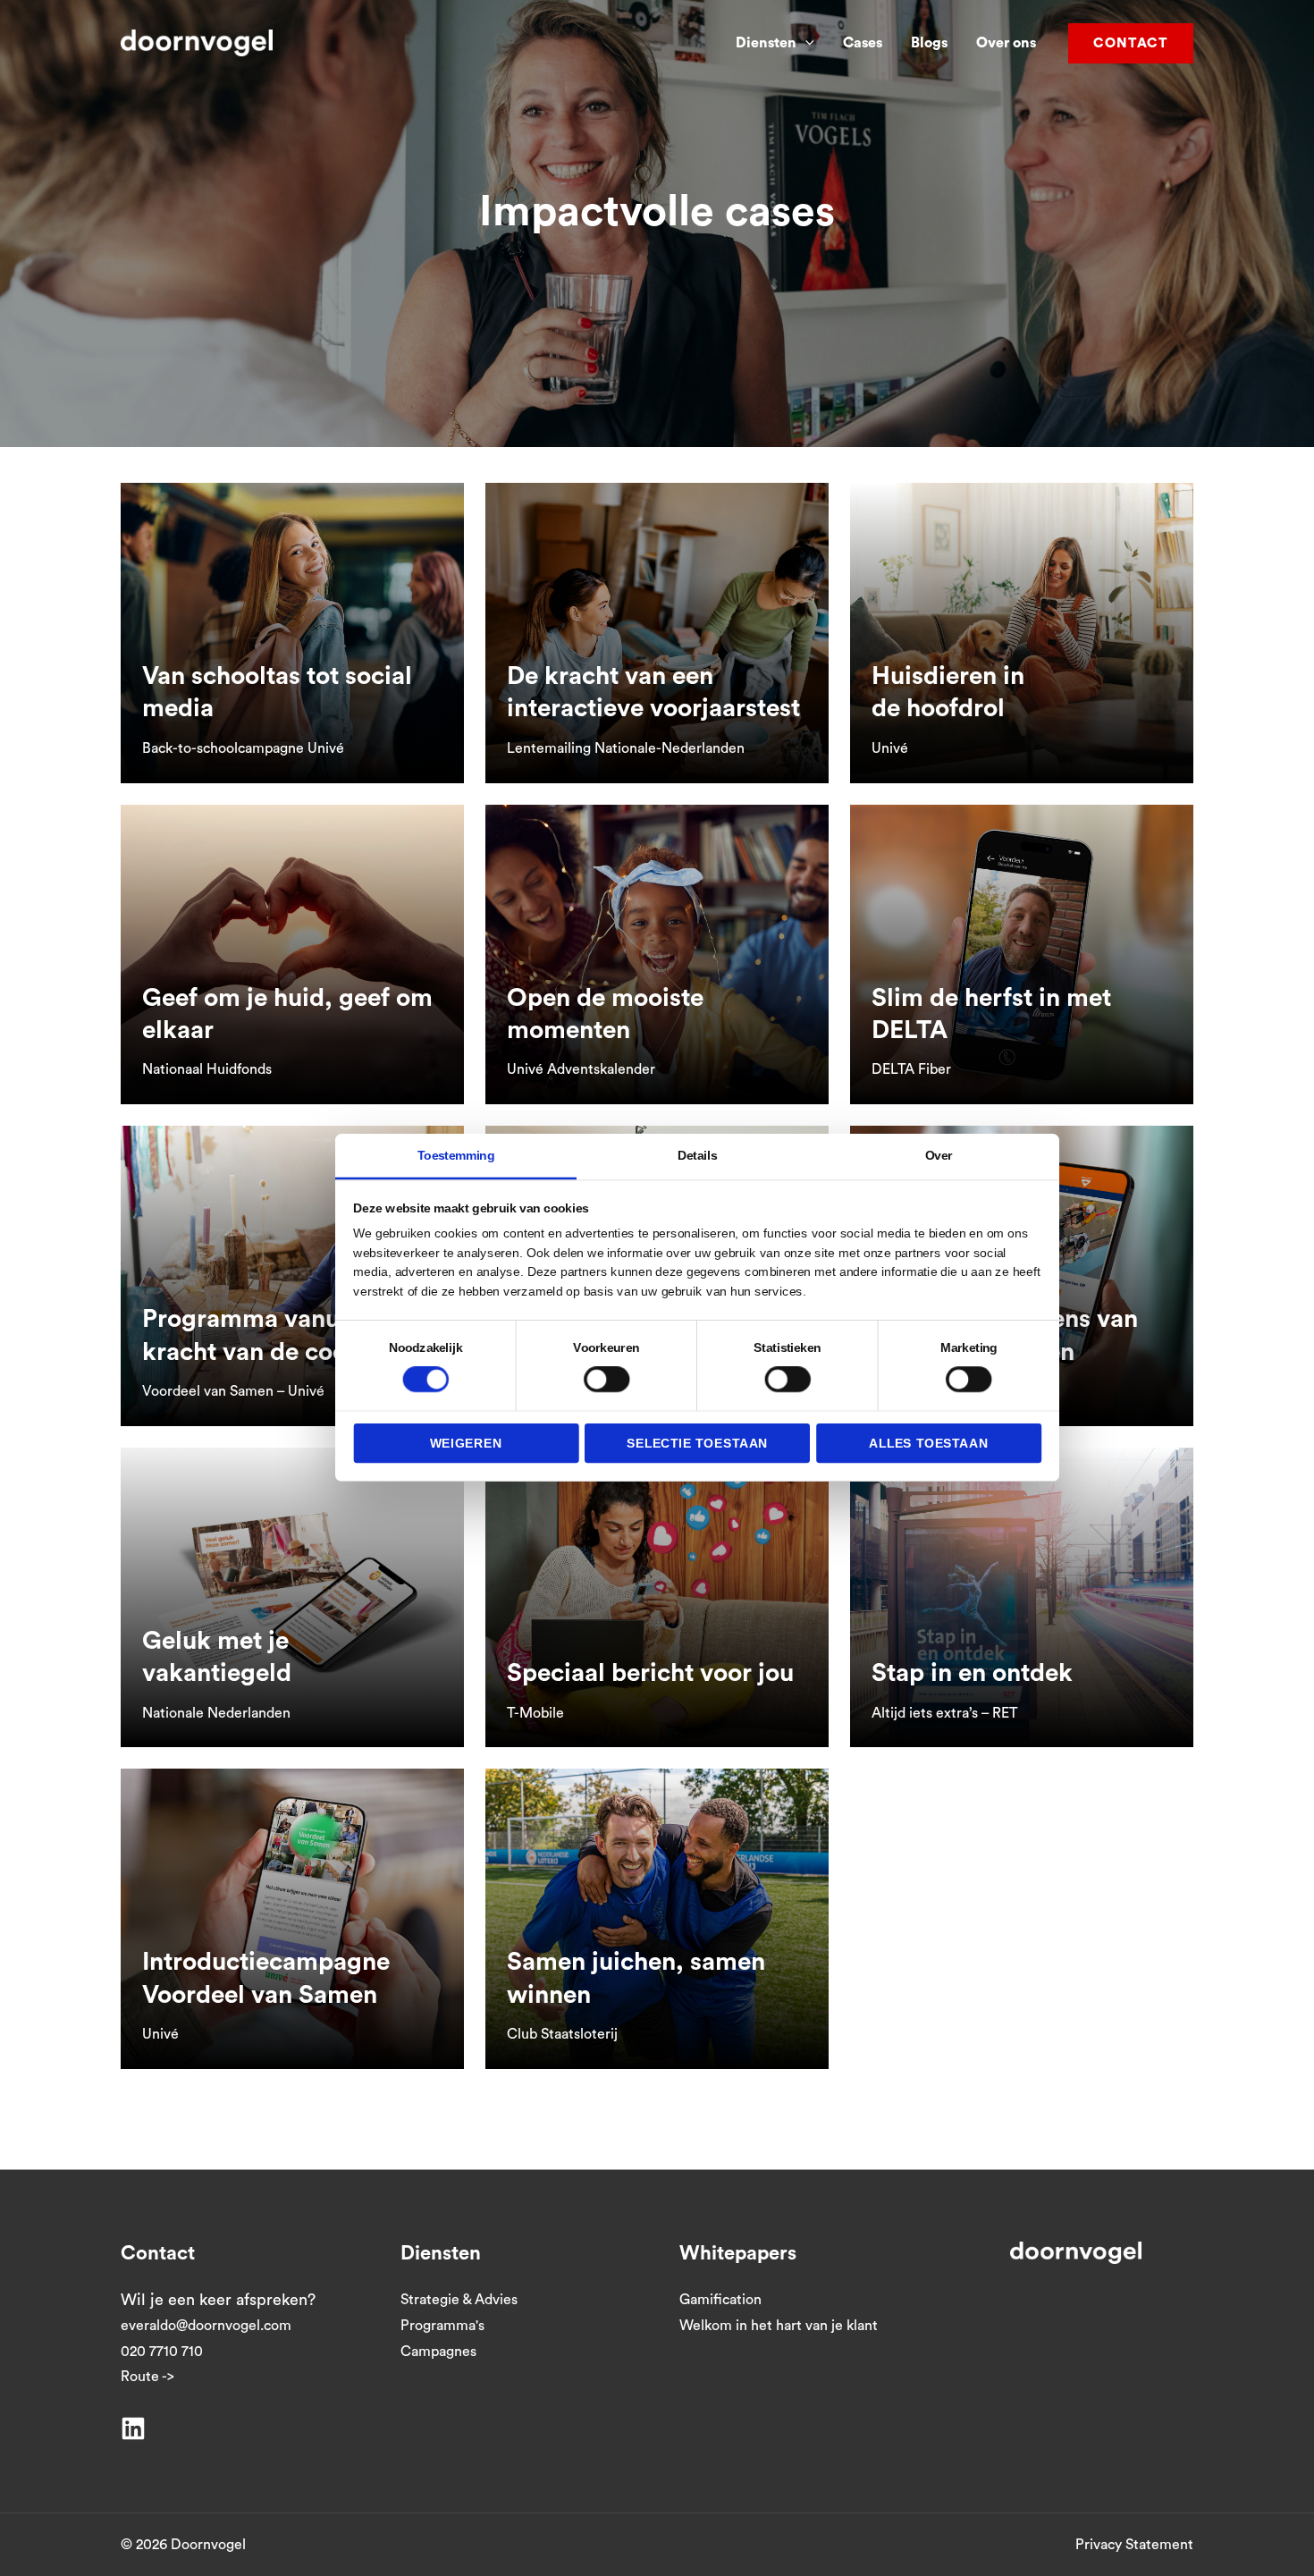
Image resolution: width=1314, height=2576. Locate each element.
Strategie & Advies (459, 2300)
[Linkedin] (133, 2428)
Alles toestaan (929, 1443)
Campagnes (438, 2352)
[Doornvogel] (197, 42)
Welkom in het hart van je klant (779, 2326)
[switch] (606, 1379)
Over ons (1006, 43)
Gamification (720, 2300)
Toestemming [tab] (456, 1155)
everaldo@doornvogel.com (206, 2326)
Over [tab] (939, 1155)
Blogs (929, 43)
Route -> (147, 2377)
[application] (805, 43)
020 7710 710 (162, 2352)
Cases (863, 43)
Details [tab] (697, 1155)
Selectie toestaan (697, 1443)
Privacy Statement (1134, 2545)
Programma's (442, 2326)
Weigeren (466, 1443)
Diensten (766, 43)
